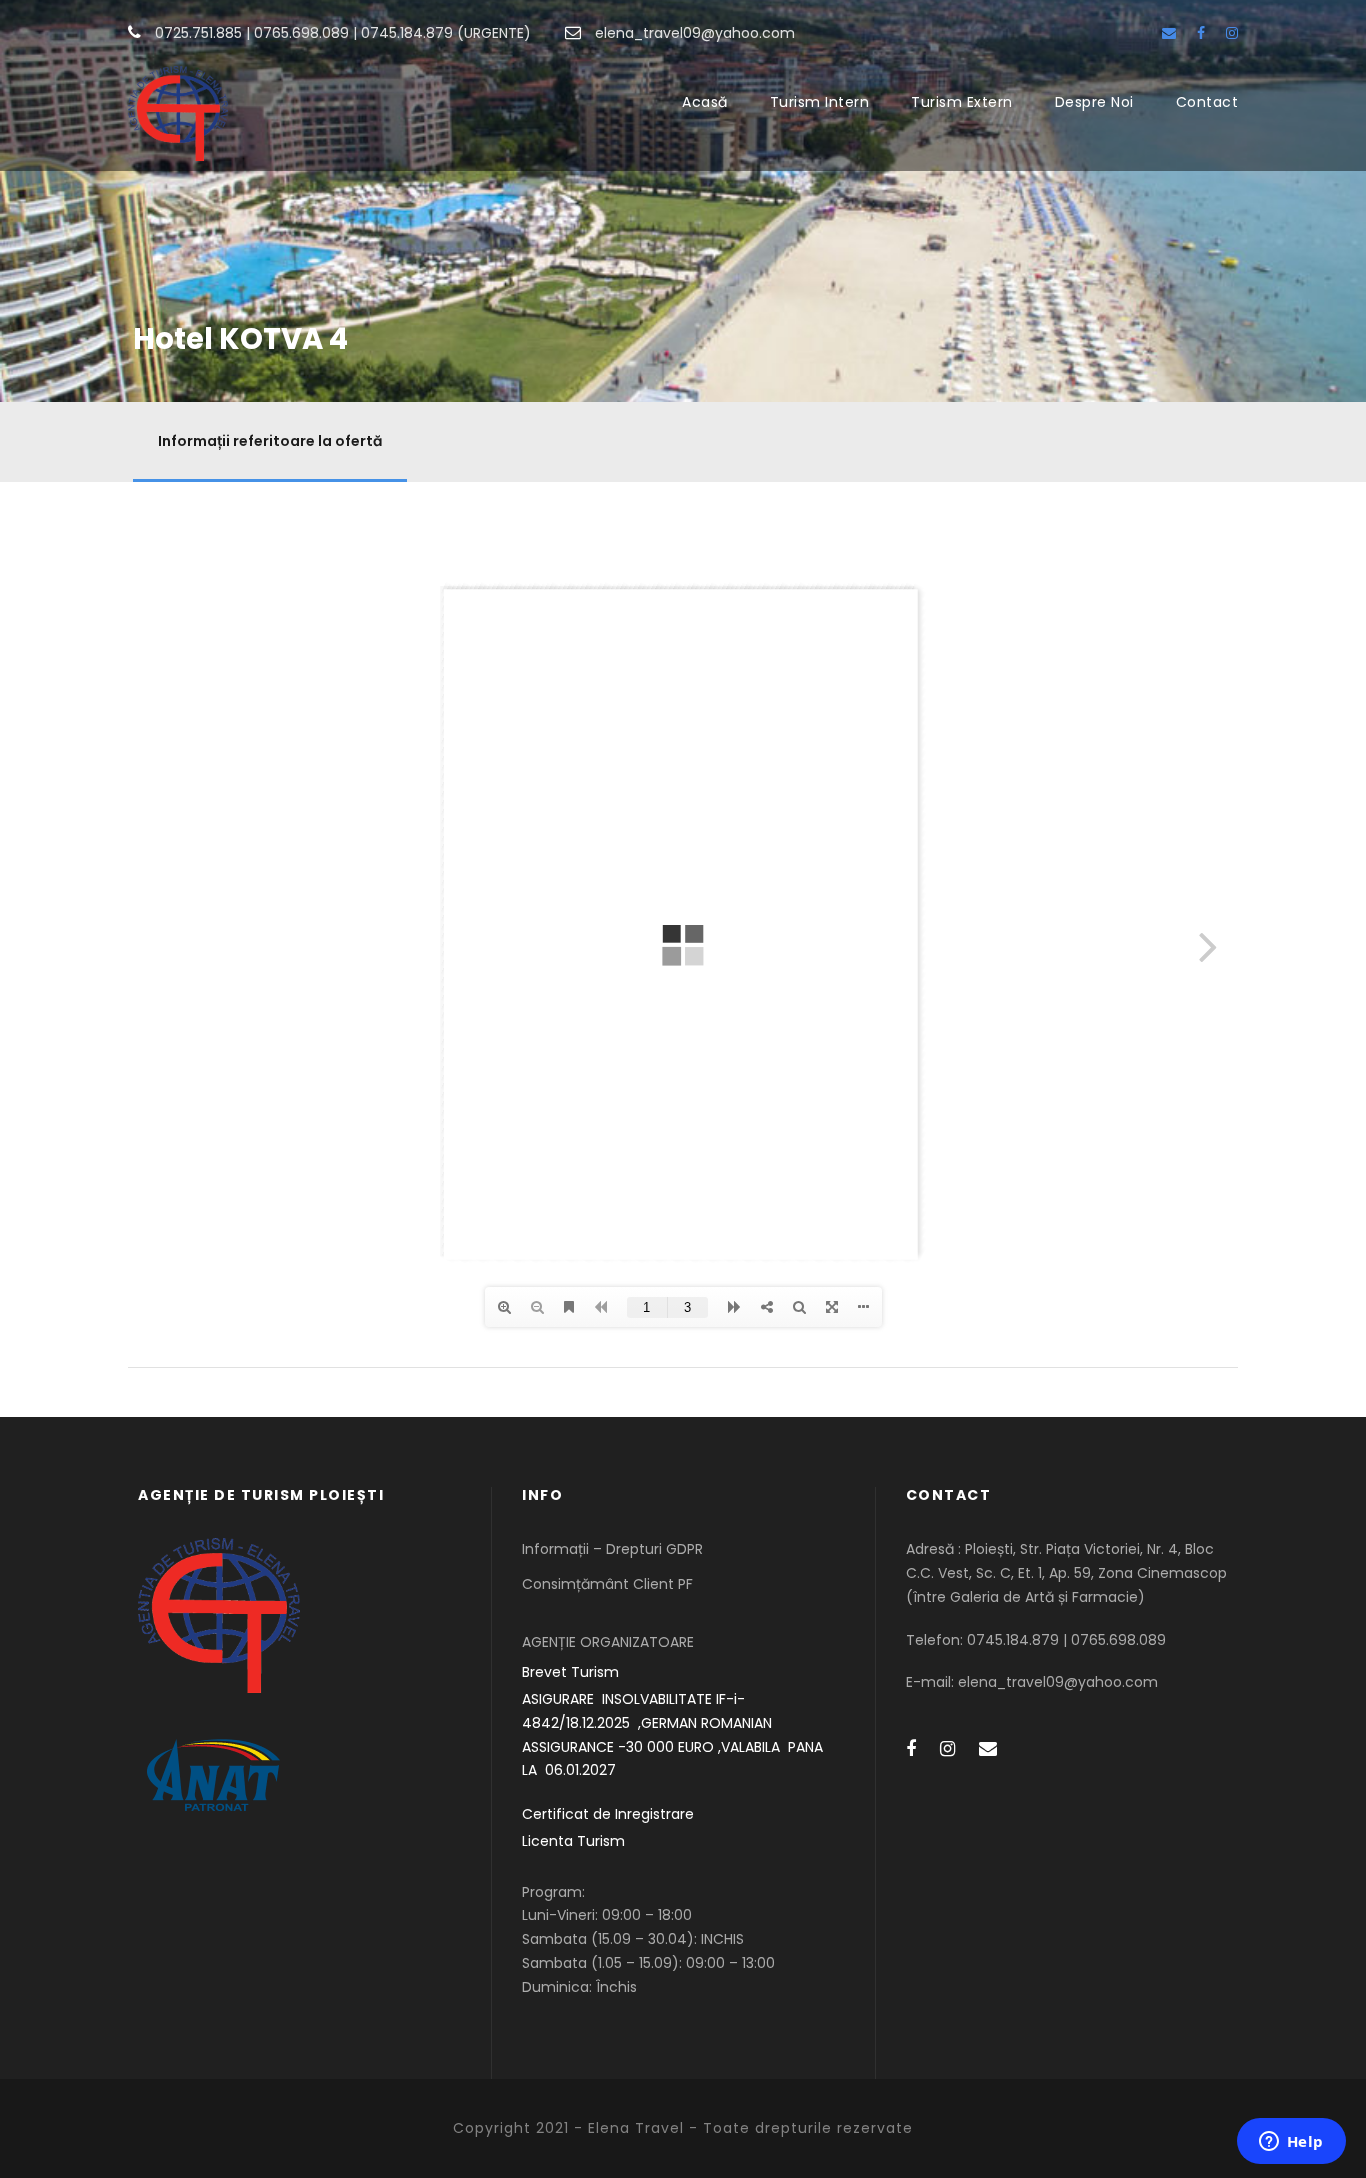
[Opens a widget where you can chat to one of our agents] (1291, 2143)
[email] (1169, 33)
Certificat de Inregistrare (608, 1814)
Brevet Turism (570, 1672)
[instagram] (1232, 33)
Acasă (705, 102)
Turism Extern (962, 102)
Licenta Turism (573, 1841)
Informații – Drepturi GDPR (612, 1549)
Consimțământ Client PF (607, 1584)
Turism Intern (820, 102)
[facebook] (1201, 33)
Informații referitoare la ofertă (270, 441)
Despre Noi (1094, 102)
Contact (1207, 102)
